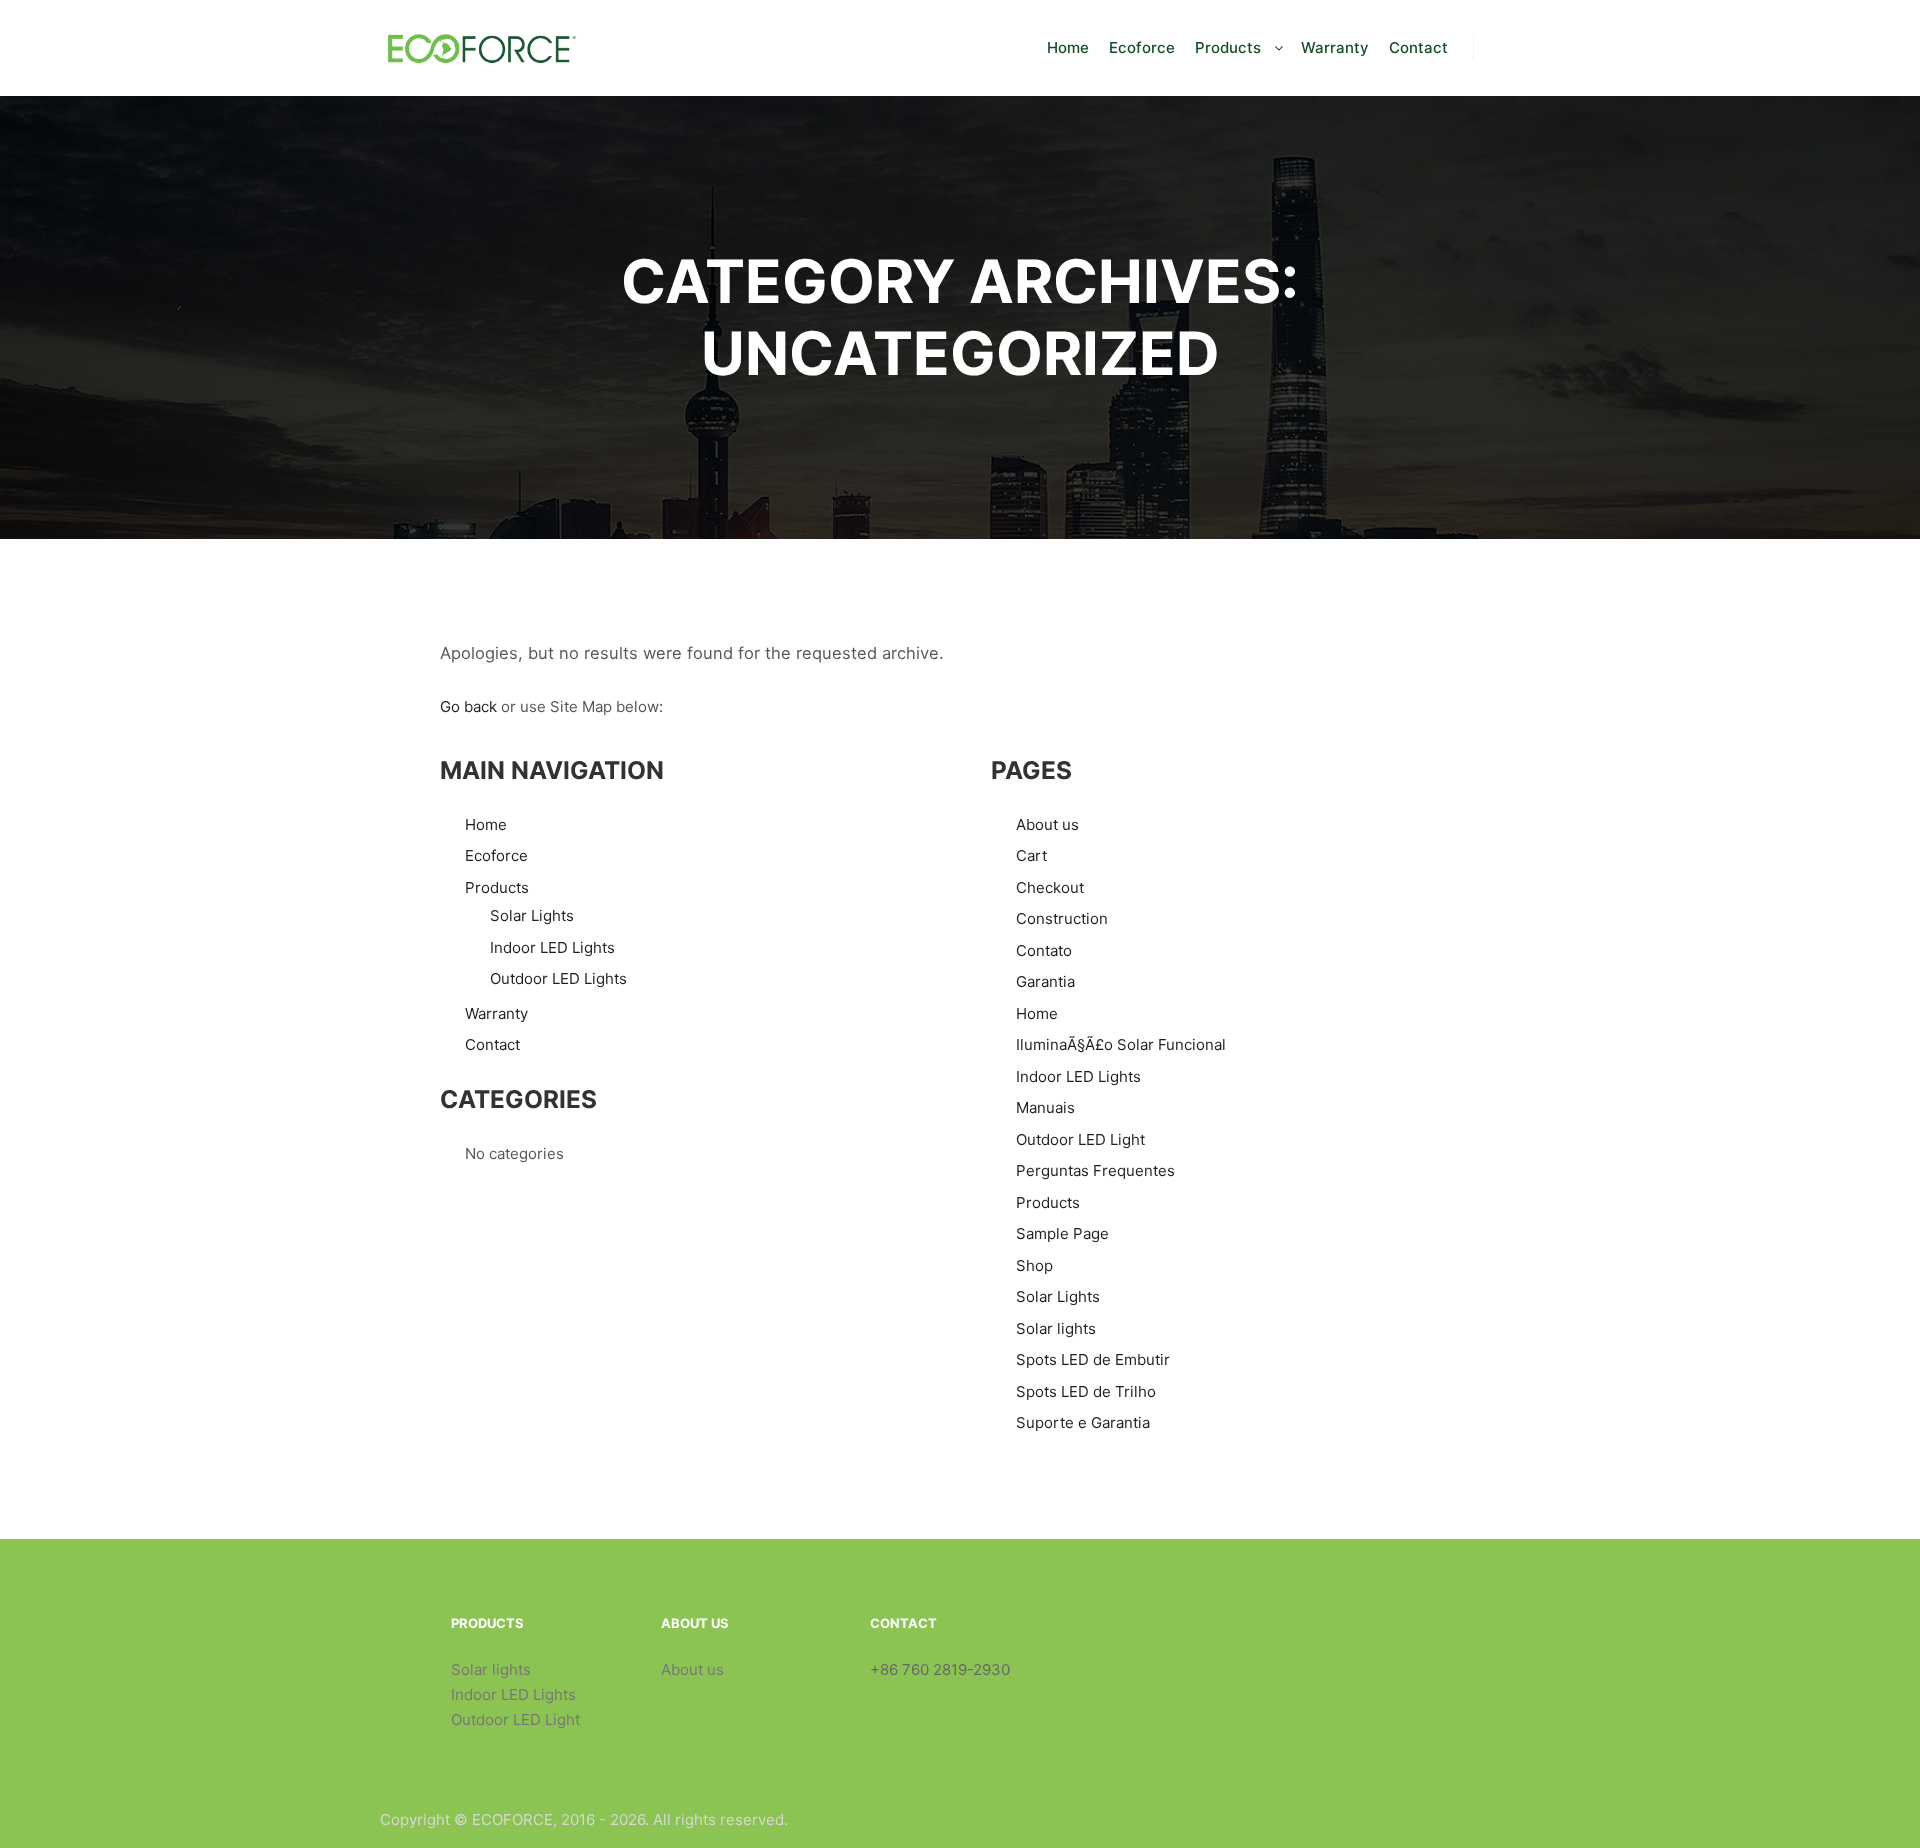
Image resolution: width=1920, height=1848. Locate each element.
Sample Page (1062, 1233)
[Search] (1507, 48)
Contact (492, 1044)
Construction (1062, 918)
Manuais (1045, 1107)
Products (497, 887)
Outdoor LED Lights (558, 978)
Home (486, 824)
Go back (468, 706)
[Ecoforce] (480, 48)
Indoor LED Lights (552, 947)
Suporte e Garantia (1083, 1422)
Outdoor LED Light (1080, 1139)
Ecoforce (496, 855)
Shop (1034, 1265)
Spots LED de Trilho (1086, 1391)
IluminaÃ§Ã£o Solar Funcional (1121, 1044)
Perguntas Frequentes (1095, 1170)
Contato (1044, 950)
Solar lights (1056, 1328)
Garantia (1045, 981)
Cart (1031, 855)
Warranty (496, 1013)
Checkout (1050, 887)
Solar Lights (532, 915)
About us (1047, 824)
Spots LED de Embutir (1093, 1359)
